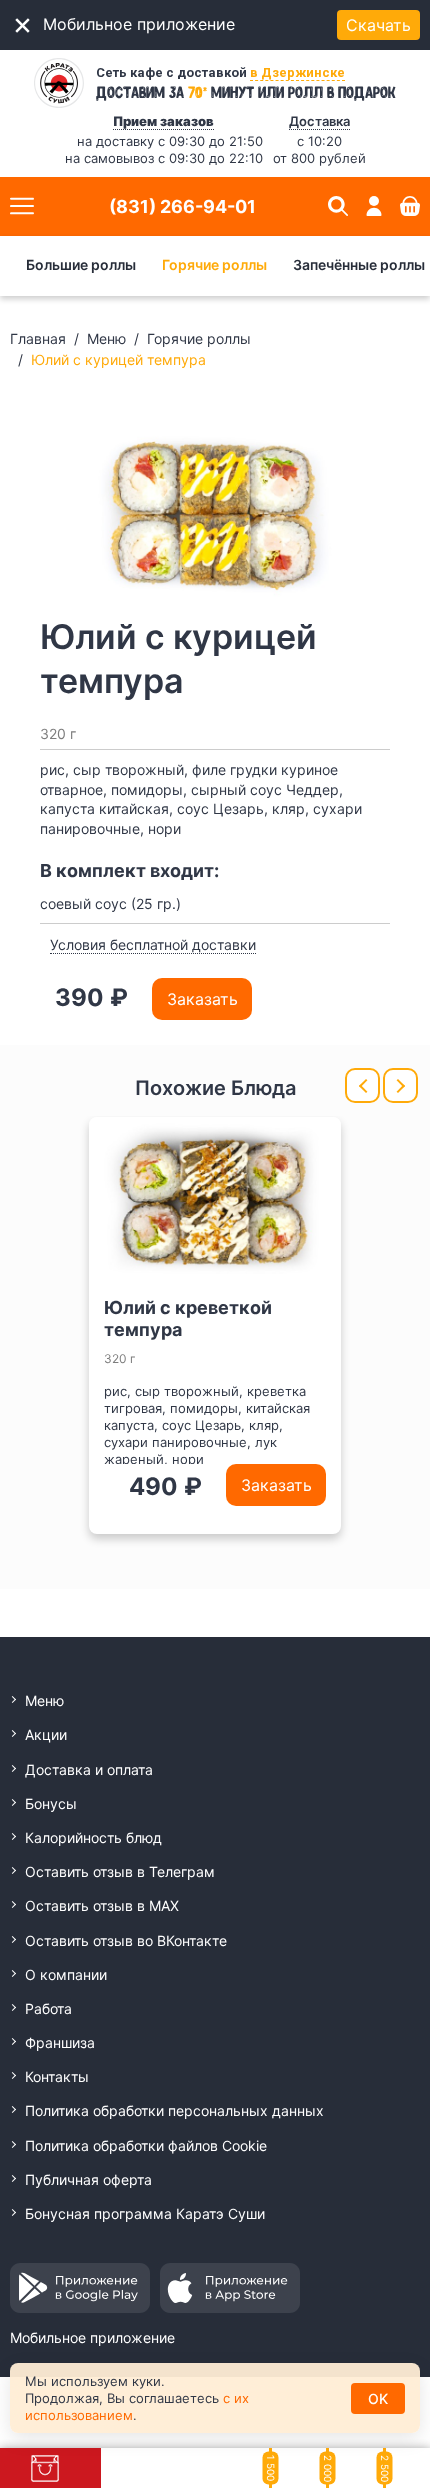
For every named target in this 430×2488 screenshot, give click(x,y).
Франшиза (60, 2042)
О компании (66, 1974)
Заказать (202, 999)
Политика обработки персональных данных (174, 2110)
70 (197, 91)
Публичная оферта (88, 2179)
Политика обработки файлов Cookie (146, 2145)
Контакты (57, 2076)
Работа (48, 2008)
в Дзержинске (297, 72)
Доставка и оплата (89, 1769)
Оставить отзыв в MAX (102, 1905)
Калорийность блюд (93, 1837)
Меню (106, 338)
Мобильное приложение (92, 2337)
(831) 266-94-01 (182, 206)
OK (378, 2398)
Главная (38, 338)
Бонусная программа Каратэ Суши (145, 2213)
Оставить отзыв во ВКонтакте (126, 1940)
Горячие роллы (214, 264)
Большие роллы (81, 264)
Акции (46, 1734)
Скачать (378, 25)
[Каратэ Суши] (59, 83)
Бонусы (51, 1803)
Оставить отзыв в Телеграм (120, 1871)
